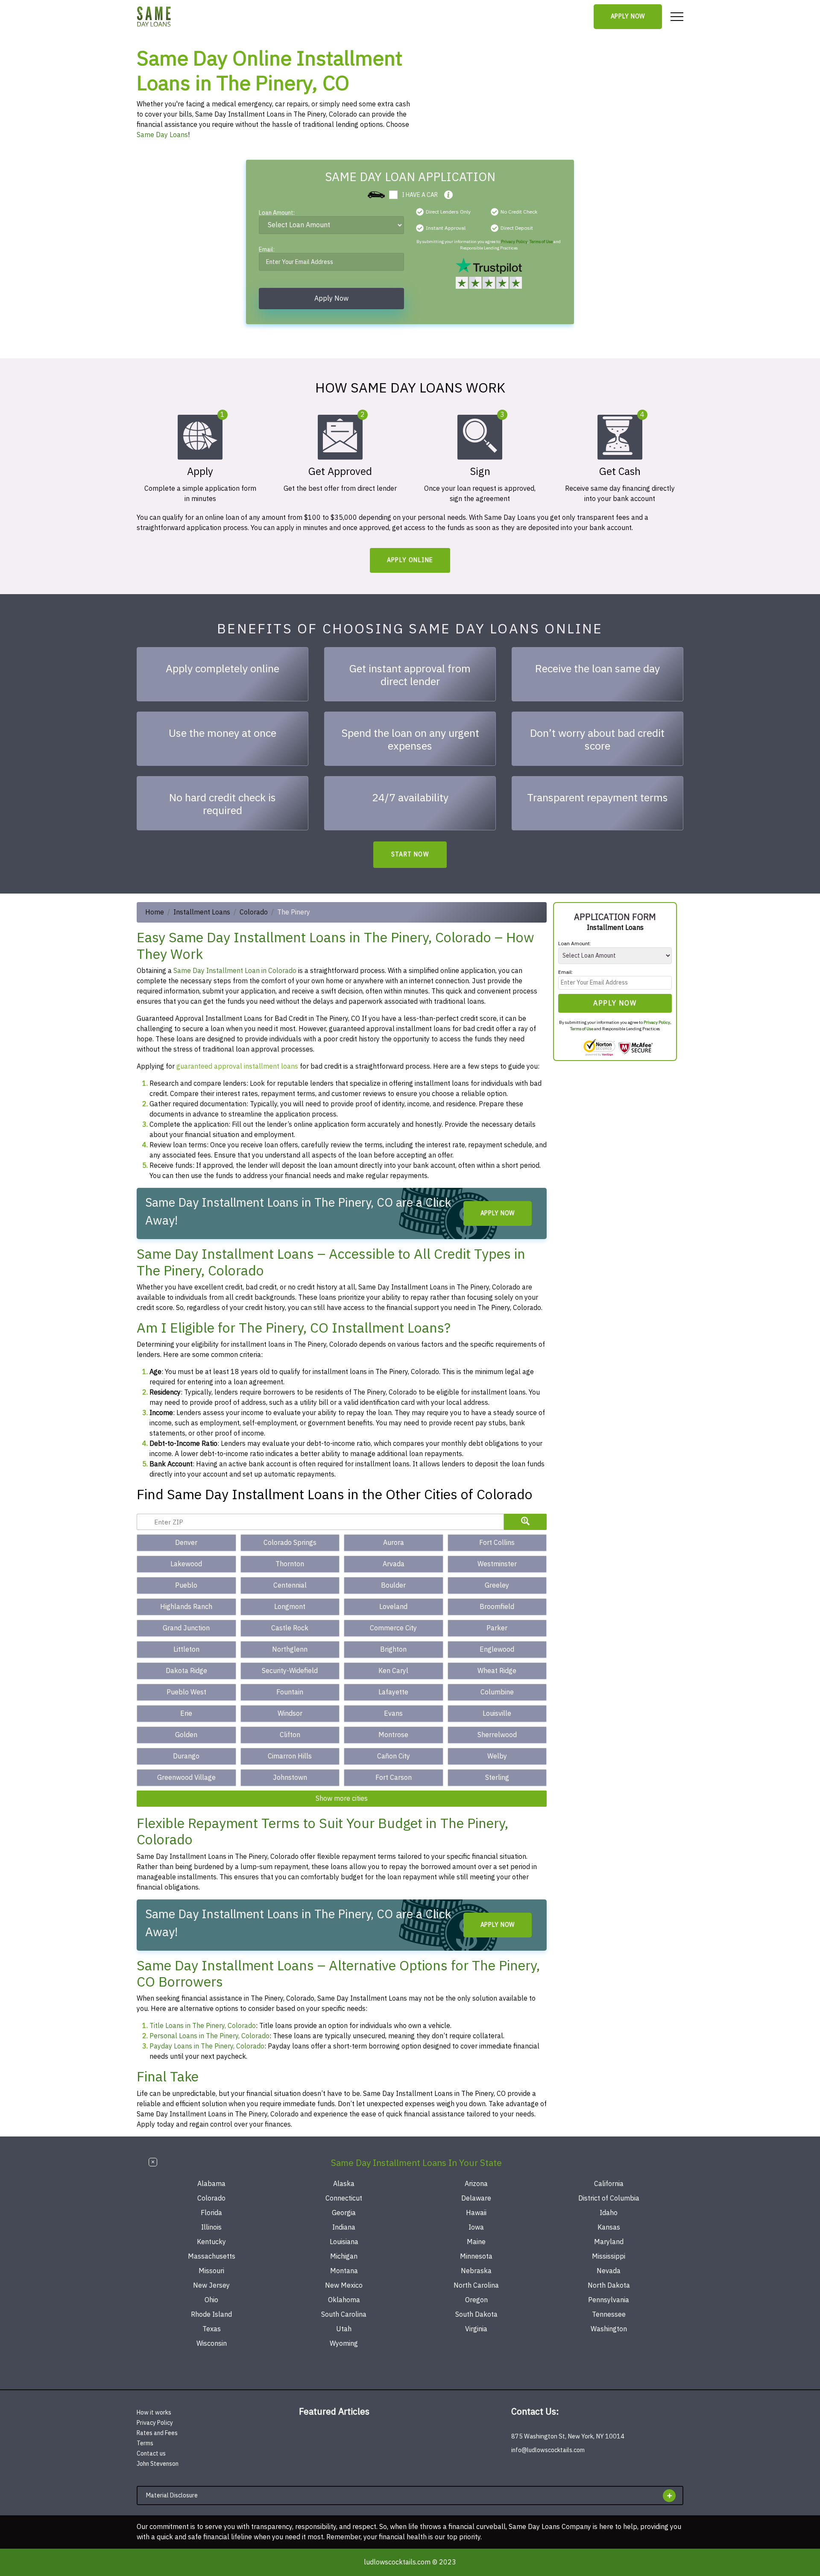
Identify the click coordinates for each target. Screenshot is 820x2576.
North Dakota (609, 2286)
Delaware (476, 2198)
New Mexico (344, 2286)
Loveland (393, 1607)
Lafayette (393, 1692)
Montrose (393, 1735)
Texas (212, 2329)
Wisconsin (212, 2344)
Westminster (497, 1564)
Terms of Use (541, 242)
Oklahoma (344, 2300)
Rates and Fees (157, 2433)
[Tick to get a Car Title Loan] (448, 195)
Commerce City (393, 1628)
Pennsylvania (609, 2300)
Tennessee (609, 2315)
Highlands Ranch (186, 1607)
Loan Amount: (277, 214)
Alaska (344, 2184)
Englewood (497, 1650)
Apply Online (410, 560)
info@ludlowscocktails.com (548, 2450)
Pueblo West (186, 1692)
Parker (497, 1628)
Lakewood (186, 1564)
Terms (145, 2443)
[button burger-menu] (677, 17)
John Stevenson (158, 2464)
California (609, 2184)
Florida (211, 2213)
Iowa (476, 2227)
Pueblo (186, 1585)
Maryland (609, 2242)
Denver (186, 1543)
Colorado (254, 912)
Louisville (497, 1714)
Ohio (211, 2300)
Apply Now (628, 16)
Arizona (476, 2184)
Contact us (151, 2454)
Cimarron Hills (290, 1756)
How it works (154, 2413)
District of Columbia (609, 2198)
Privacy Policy (514, 242)
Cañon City (394, 1756)
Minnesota (476, 2257)
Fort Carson (394, 1778)
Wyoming (344, 2344)
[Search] (525, 1522)
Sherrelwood (497, 1735)
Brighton (393, 1650)
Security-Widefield (290, 1671)
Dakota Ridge (186, 1671)
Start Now (410, 854)
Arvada (394, 1564)
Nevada (609, 2271)
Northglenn (290, 1650)
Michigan (344, 2257)
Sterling (497, 1778)
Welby (497, 1756)
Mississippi (609, 2257)
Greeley (497, 1585)
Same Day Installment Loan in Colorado (235, 971)
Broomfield (497, 1607)
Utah (344, 2329)
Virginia (476, 2329)
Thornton (290, 1564)
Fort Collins (497, 1543)
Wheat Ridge (497, 1671)
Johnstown (290, 1778)
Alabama (211, 2184)
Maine (476, 2242)
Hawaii (476, 2213)
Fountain (290, 1692)
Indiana (344, 2227)
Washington (609, 2329)
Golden (186, 1735)
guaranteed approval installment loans (237, 1067)
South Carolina (344, 2315)
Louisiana (344, 2242)
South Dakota (476, 2315)
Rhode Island (211, 2315)
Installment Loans (202, 912)
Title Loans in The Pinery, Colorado (203, 2026)
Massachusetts (212, 2257)
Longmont (290, 1607)
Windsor (290, 1714)
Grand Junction (186, 1628)
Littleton (186, 1650)
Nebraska (476, 2271)
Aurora (394, 1543)
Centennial (290, 1585)
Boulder (393, 1585)
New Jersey (211, 2286)
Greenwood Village (186, 1778)
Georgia (344, 2213)
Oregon (476, 2300)
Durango (186, 1756)
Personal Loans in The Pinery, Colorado (209, 2036)
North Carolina (476, 2286)
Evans (393, 1714)
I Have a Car (420, 195)
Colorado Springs (290, 1543)
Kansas (609, 2227)
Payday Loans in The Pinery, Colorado (207, 2046)
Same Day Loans (162, 135)
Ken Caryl (393, 1671)
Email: (267, 251)
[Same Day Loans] (154, 17)
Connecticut (344, 2198)
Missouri (211, 2271)
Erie (186, 1714)
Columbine (497, 1692)
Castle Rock (290, 1628)
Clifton (290, 1735)
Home (155, 912)
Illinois (211, 2227)
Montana (344, 2271)
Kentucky (211, 2242)
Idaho (609, 2213)
